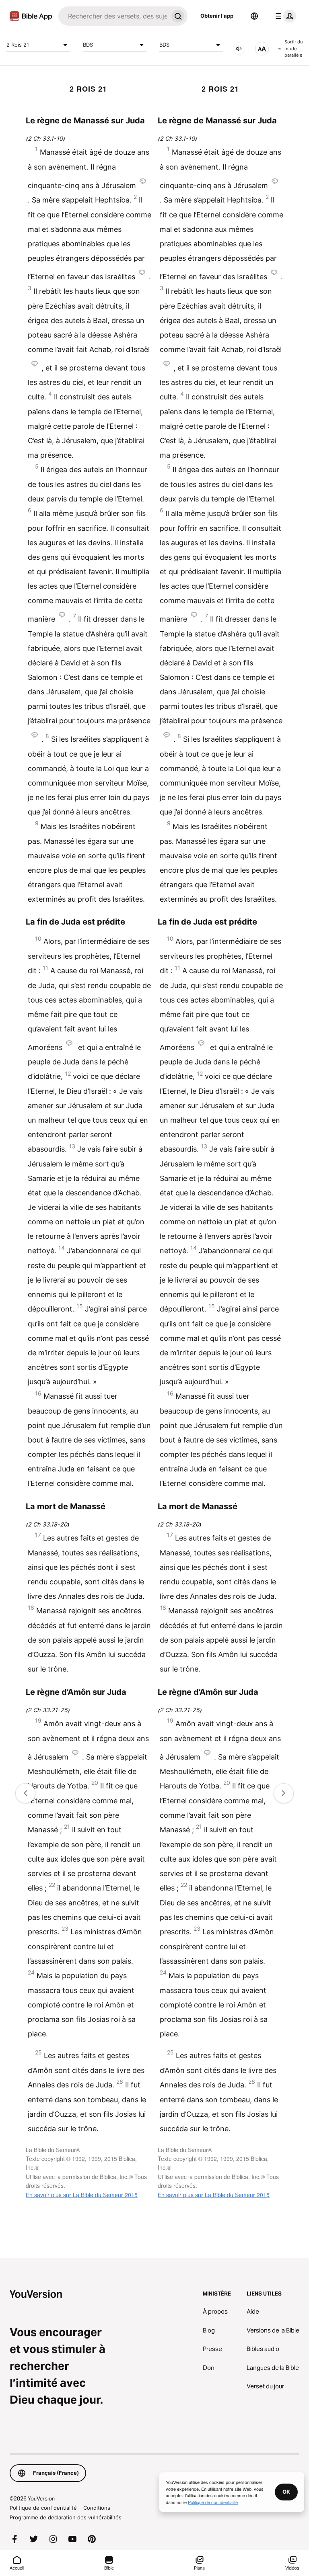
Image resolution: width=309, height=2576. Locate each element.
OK (286, 2492)
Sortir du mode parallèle (294, 48)
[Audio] (239, 49)
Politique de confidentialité (43, 2508)
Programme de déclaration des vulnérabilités (66, 2517)
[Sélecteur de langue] (254, 16)
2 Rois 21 (18, 45)
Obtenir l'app (217, 16)
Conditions (97, 2508)
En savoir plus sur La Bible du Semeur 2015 (82, 2195)
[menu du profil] (284, 16)
